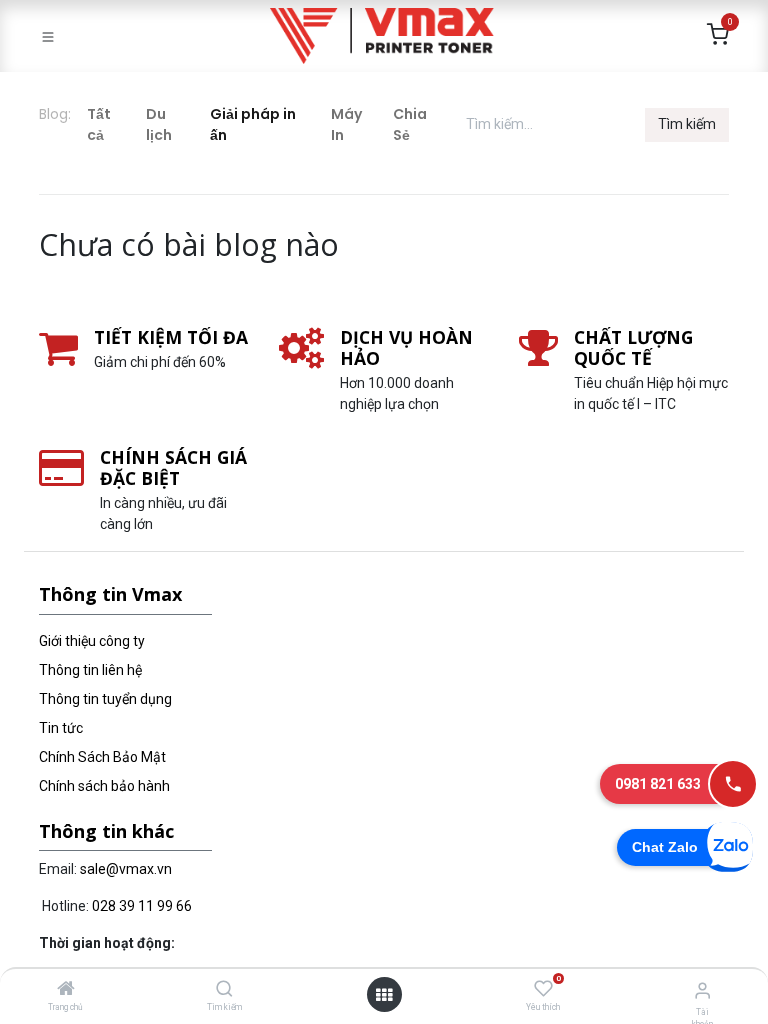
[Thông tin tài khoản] (702, 990)
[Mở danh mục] (384, 995)
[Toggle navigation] (48, 36)
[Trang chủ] (66, 990)
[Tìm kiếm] (224, 990)
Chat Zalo (665, 847)
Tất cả (99, 124)
